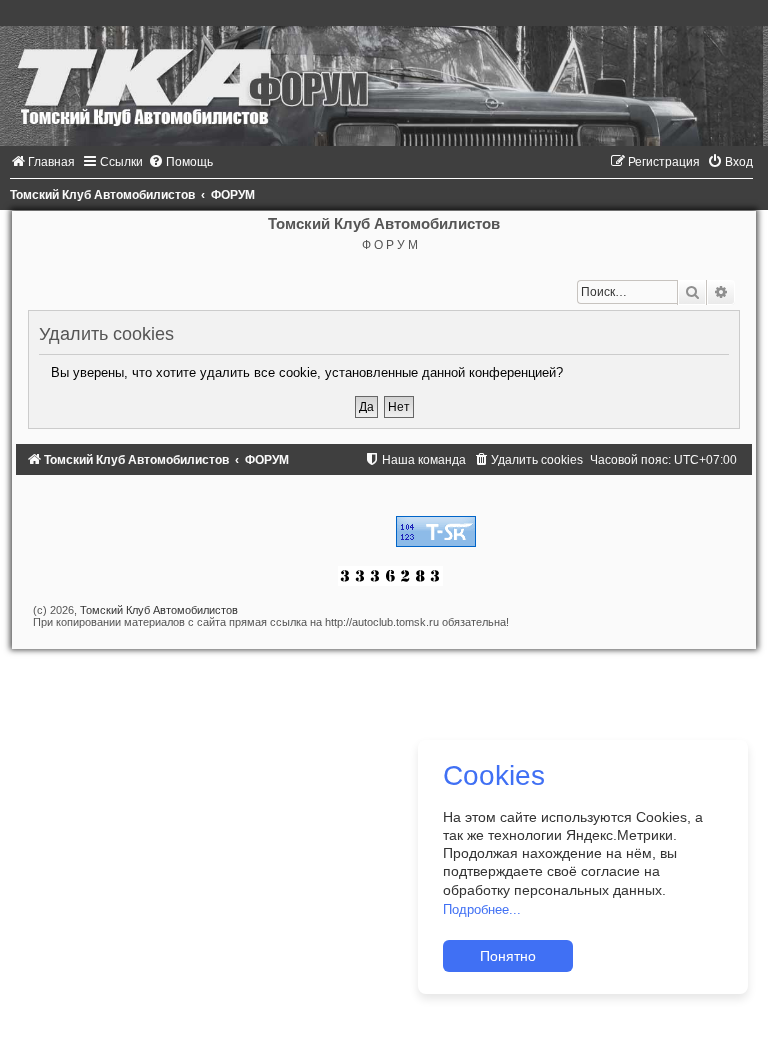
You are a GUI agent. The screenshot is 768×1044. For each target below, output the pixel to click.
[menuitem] (42, 162)
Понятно (508, 956)
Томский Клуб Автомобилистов (159, 610)
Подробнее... (482, 909)
